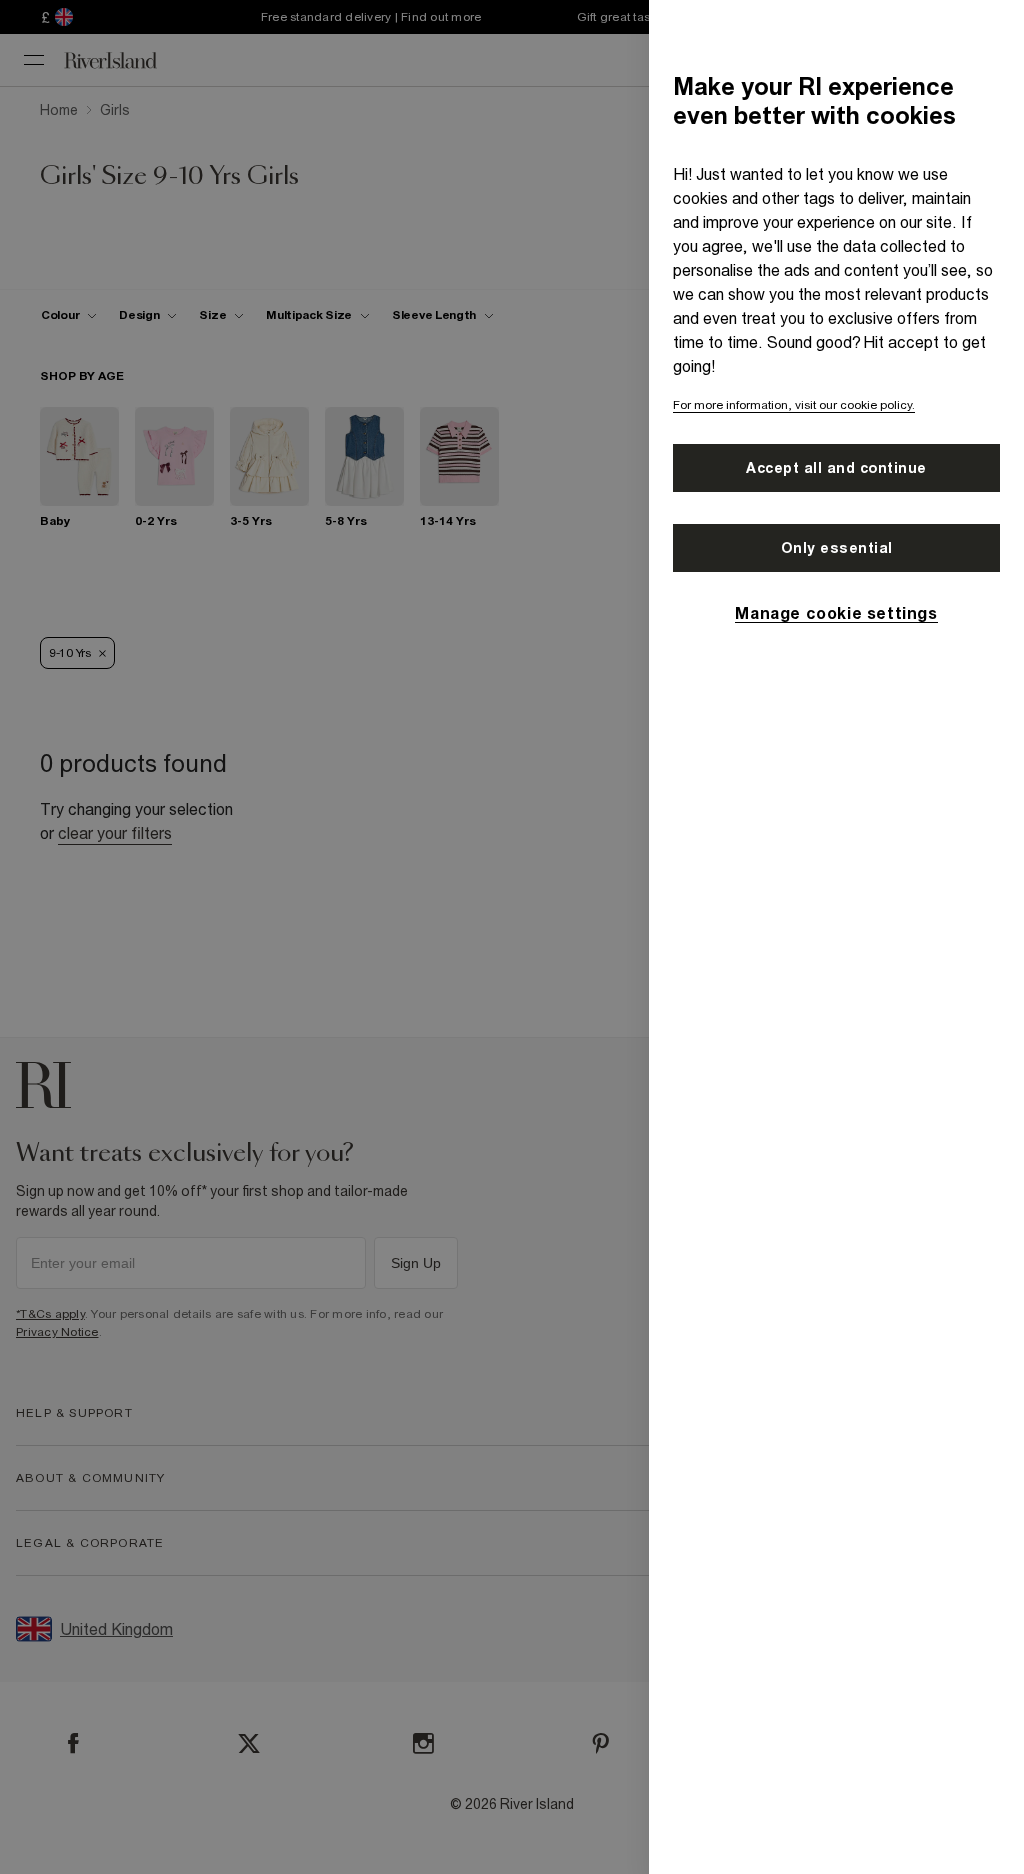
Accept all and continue (836, 468)
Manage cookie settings (836, 613)
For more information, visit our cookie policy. (794, 405)
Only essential (837, 548)
